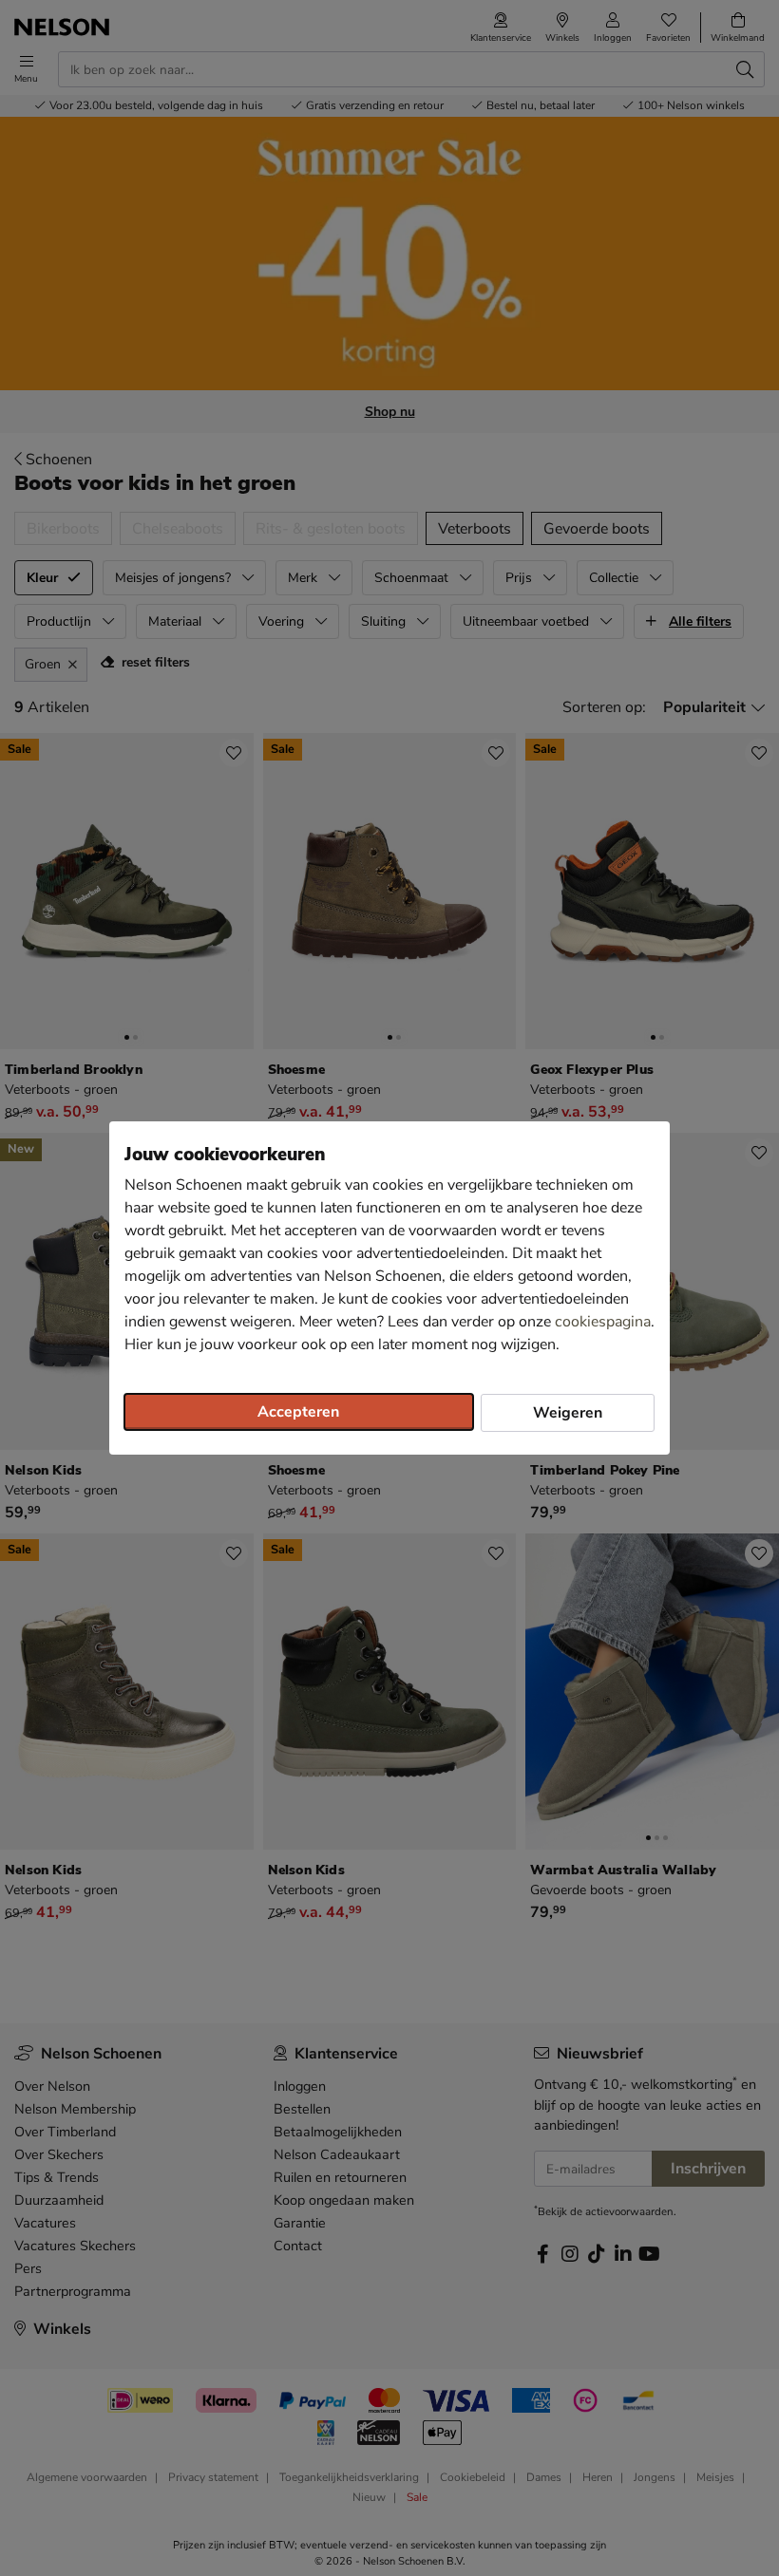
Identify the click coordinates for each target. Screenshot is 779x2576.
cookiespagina (603, 1322)
